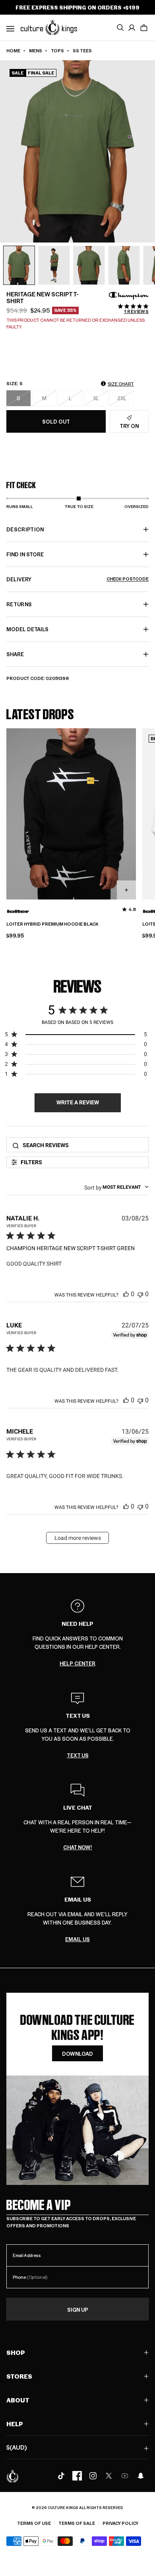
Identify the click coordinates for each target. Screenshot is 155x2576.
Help (15, 2424)
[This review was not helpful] (140, 1294)
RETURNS (19, 604)
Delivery (77, 579)
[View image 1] (19, 265)
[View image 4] (124, 265)
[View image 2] (54, 265)
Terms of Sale (77, 2523)
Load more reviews (78, 1538)
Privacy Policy (120, 2523)
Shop (16, 2352)
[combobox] (116, 1187)
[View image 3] (89, 265)
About (18, 2400)
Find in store (25, 554)
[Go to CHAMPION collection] (129, 296)
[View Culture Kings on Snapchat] (141, 2476)
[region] (76, 1036)
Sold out (56, 421)
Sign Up (78, 2310)
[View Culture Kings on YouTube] (125, 2476)
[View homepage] (49, 27)
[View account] (132, 28)
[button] (144, 28)
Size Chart (121, 384)
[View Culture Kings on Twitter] (109, 2476)
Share (15, 654)
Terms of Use (34, 2523)
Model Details (27, 629)
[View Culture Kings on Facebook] (77, 2476)
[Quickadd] (126, 890)
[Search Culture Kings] (120, 28)
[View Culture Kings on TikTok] (61, 2476)
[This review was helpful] (126, 1294)
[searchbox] (83, 1145)
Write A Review (78, 1102)
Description (25, 529)
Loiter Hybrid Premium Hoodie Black (52, 924)
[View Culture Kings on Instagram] (93, 2476)
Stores (19, 2376)
